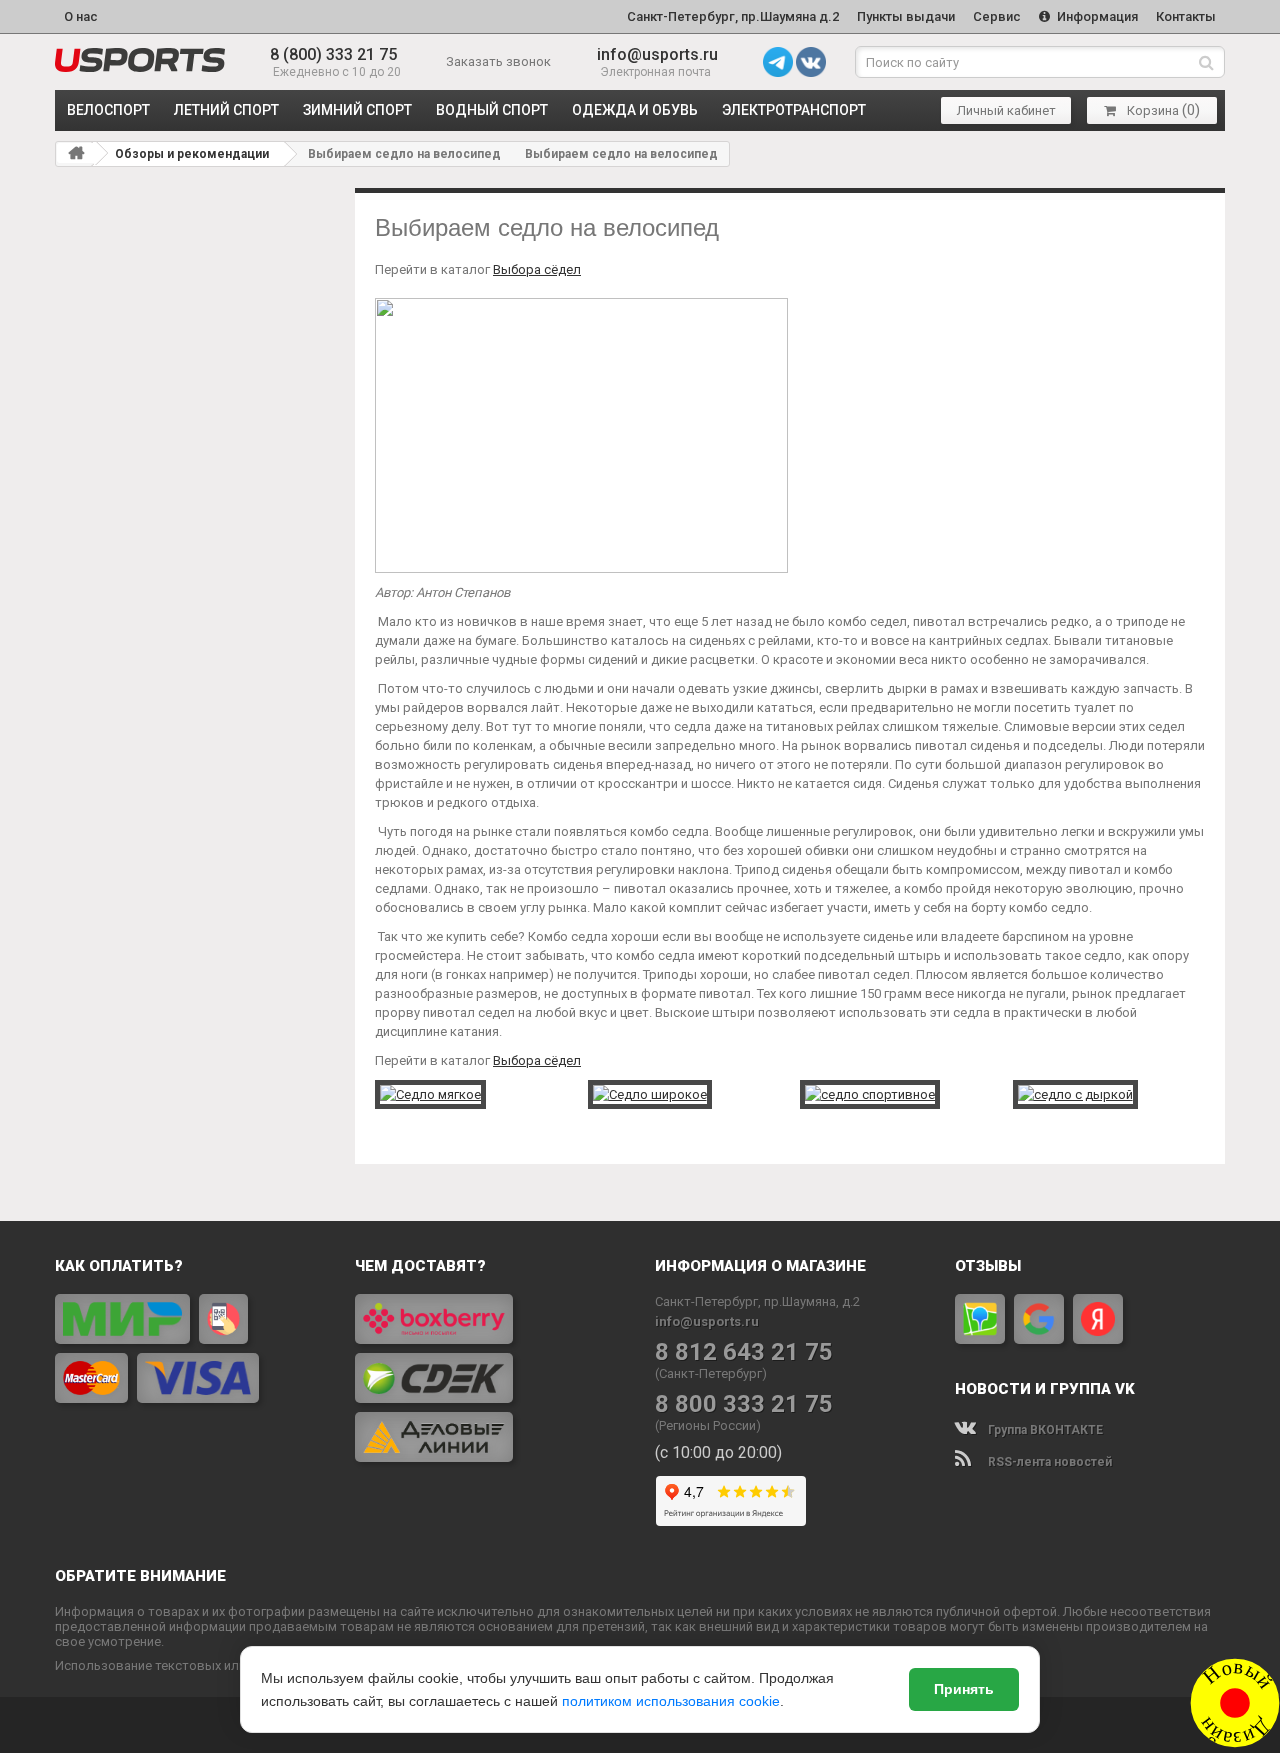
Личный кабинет (1006, 110)
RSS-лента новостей (1048, 1462)
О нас (81, 16)
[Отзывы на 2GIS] (980, 1319)
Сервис (997, 16)
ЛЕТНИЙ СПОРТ (226, 110)
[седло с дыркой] (1075, 1093)
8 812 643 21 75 (744, 1352)
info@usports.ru (657, 54)
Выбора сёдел (537, 1060)
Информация (1096, 16)
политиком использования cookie (671, 1701)
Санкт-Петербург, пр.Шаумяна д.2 (733, 16)
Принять (964, 1689)
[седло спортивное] (870, 1093)
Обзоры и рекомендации (192, 154)
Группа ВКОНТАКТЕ (1044, 1430)
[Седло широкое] (650, 1093)
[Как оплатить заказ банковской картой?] (190, 1348)
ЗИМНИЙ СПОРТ (357, 110)
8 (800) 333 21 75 (333, 54)
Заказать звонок (498, 61)
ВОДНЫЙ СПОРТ (492, 110)
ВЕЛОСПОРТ (108, 110)
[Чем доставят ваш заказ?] (490, 1378)
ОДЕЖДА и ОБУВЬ (635, 110)
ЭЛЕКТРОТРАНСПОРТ (794, 110)
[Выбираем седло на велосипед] (140, 60)
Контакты (1186, 16)
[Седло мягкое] (430, 1093)
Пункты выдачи (906, 16)
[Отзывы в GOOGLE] (1039, 1319)
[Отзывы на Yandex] (1098, 1319)
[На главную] (76, 153)
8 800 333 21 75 (744, 1404)
